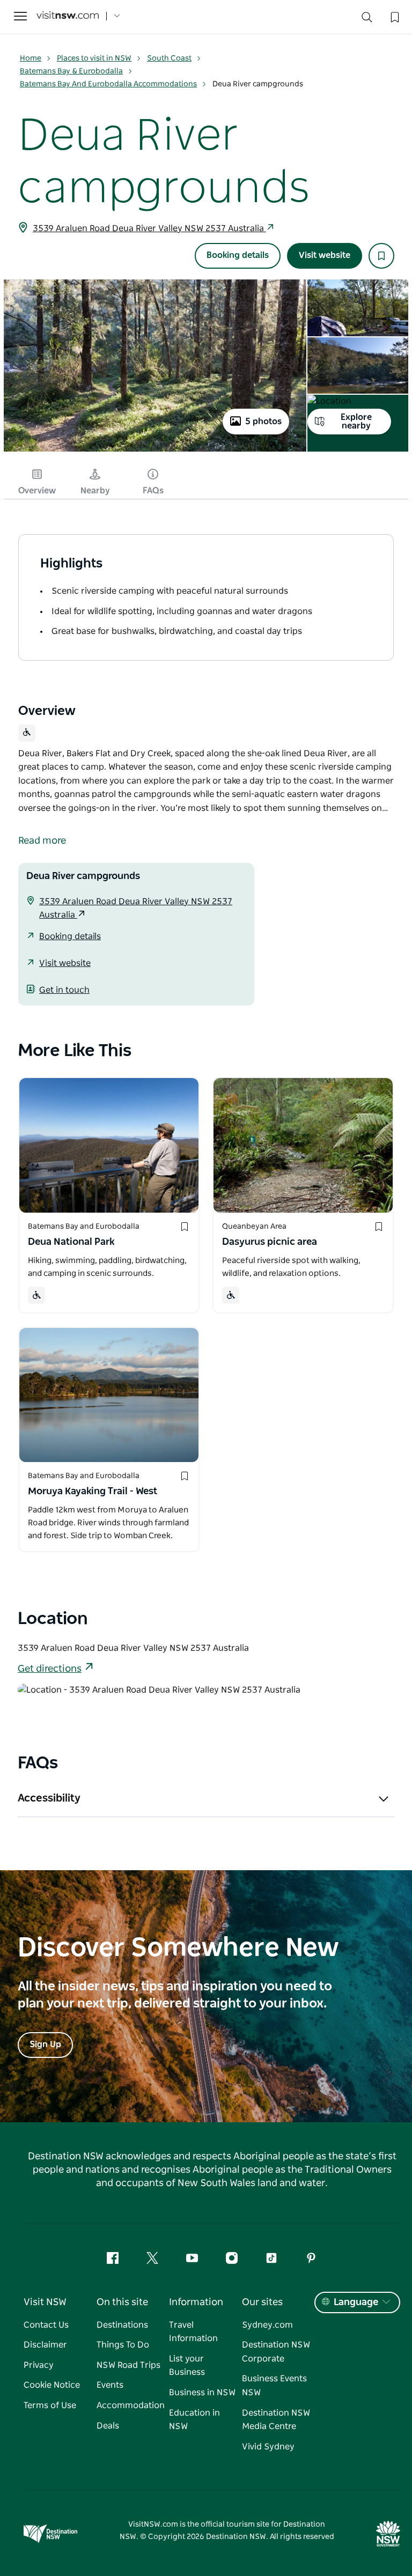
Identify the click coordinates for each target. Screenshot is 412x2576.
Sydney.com (267, 2325)
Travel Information (193, 2332)
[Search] (367, 20)
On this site (122, 2302)
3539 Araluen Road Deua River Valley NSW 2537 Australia (149, 228)
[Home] (68, 16)
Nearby (95, 491)
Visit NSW (45, 2302)
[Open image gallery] (155, 451)
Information (196, 2302)
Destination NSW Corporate (276, 2352)
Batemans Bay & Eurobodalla (71, 71)
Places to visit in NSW (94, 58)
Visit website (325, 255)
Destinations (122, 2325)
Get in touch (64, 990)
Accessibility (49, 1798)
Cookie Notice (52, 2385)
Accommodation (131, 2405)
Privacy (39, 2365)
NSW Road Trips (128, 2365)
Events (110, 2385)
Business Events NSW (274, 2386)
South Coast (169, 58)
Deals (108, 2426)
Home (31, 58)
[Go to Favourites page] (394, 16)
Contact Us (46, 2325)
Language (356, 2302)
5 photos (263, 422)
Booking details (238, 255)
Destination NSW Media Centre (276, 2420)
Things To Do (123, 2345)
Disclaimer (45, 2345)
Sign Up (45, 2044)
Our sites (262, 2302)
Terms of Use (50, 2405)
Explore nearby (356, 422)
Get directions (50, 1669)
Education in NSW (194, 2420)
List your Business (187, 2366)
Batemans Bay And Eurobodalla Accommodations (108, 84)
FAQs (153, 491)
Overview (37, 491)
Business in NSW (202, 2393)
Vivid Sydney (268, 2447)
